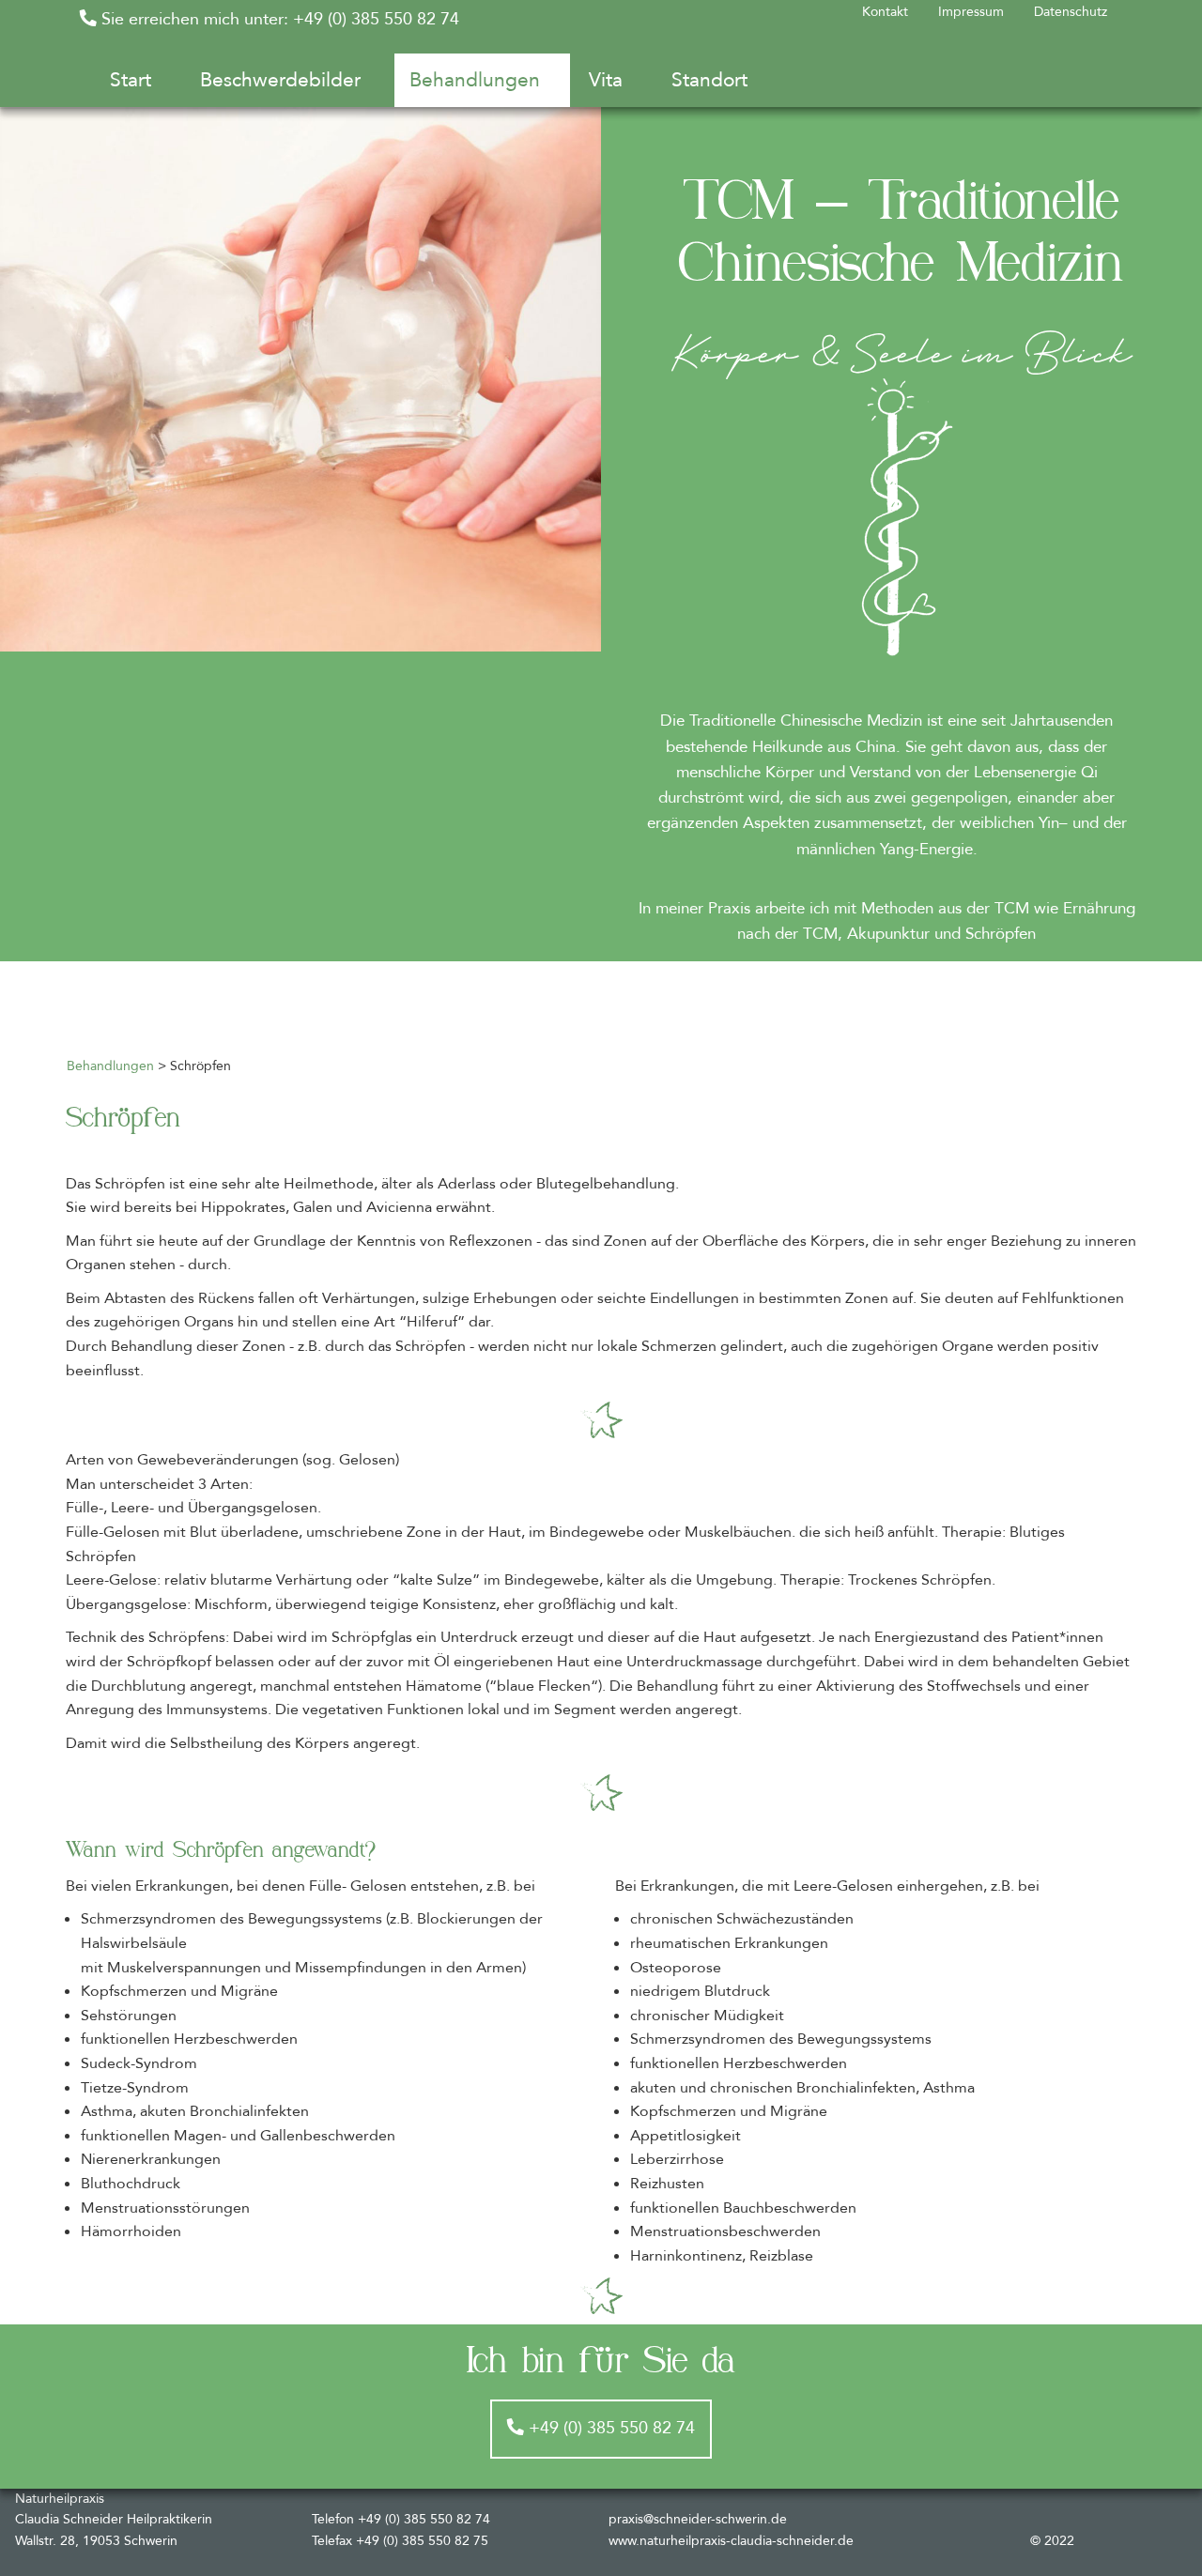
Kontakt (885, 12)
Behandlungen (110, 1066)
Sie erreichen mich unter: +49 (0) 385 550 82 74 (278, 19)
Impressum (971, 12)
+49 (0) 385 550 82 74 (609, 2428)
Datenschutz (1071, 12)
